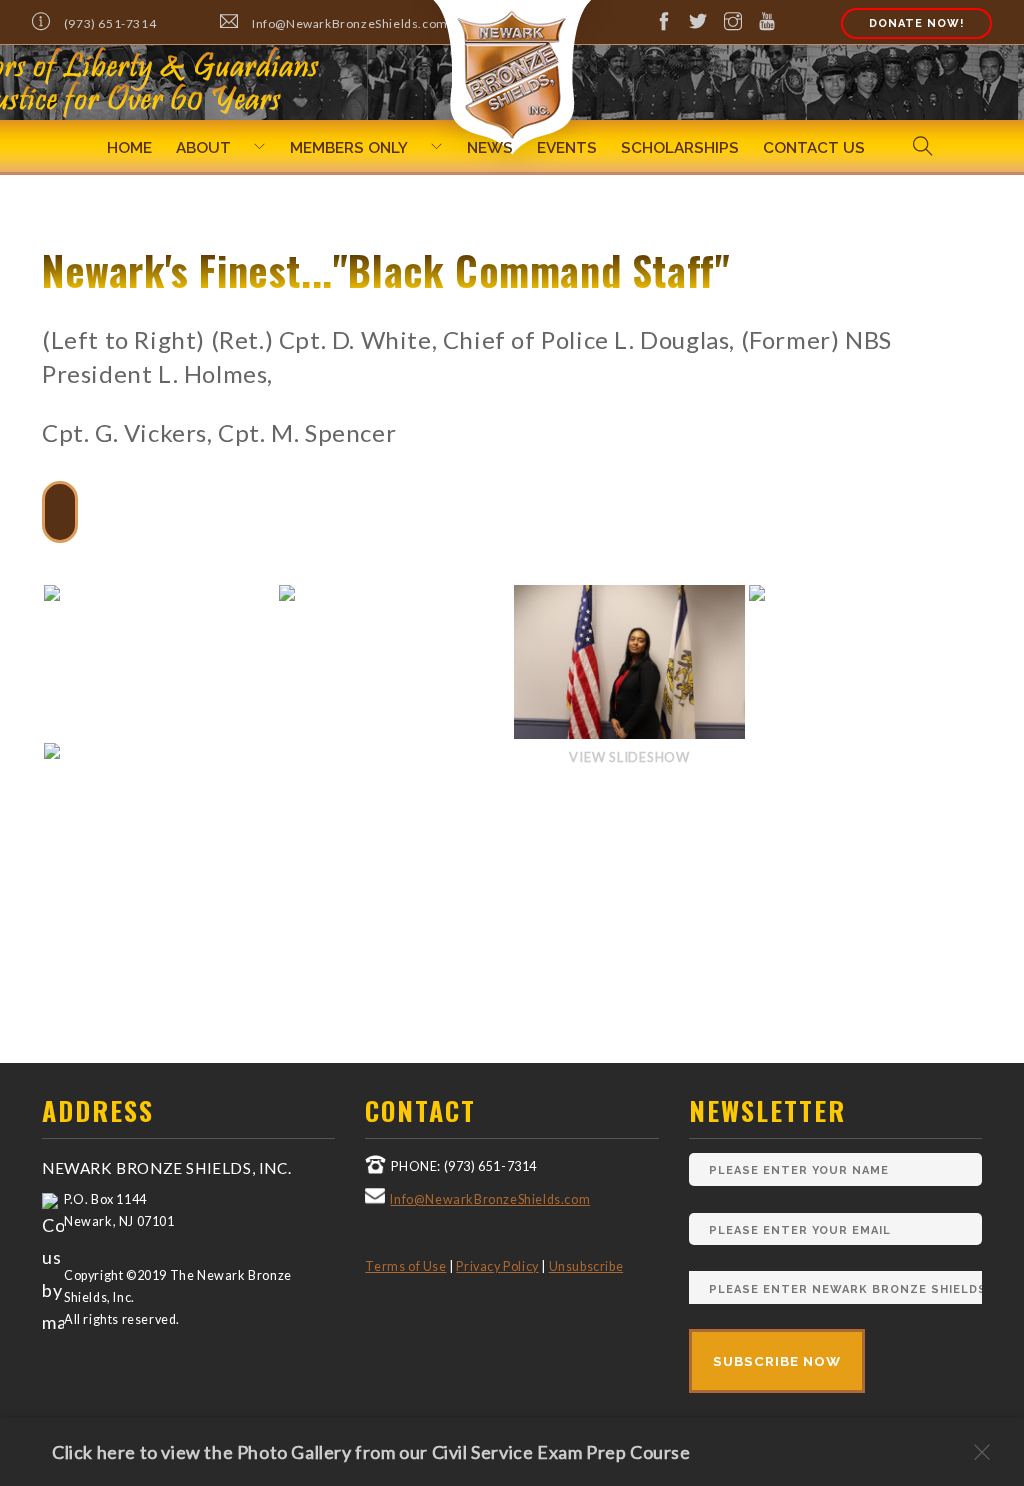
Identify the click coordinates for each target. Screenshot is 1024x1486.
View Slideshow (629, 757)
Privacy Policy (497, 1266)
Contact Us (814, 148)
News (490, 148)
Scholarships (680, 148)
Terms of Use (405, 1266)
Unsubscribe (586, 1266)
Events (567, 148)
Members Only (349, 148)
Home (129, 148)
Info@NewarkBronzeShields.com (490, 1199)
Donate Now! (916, 23)
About (203, 148)
